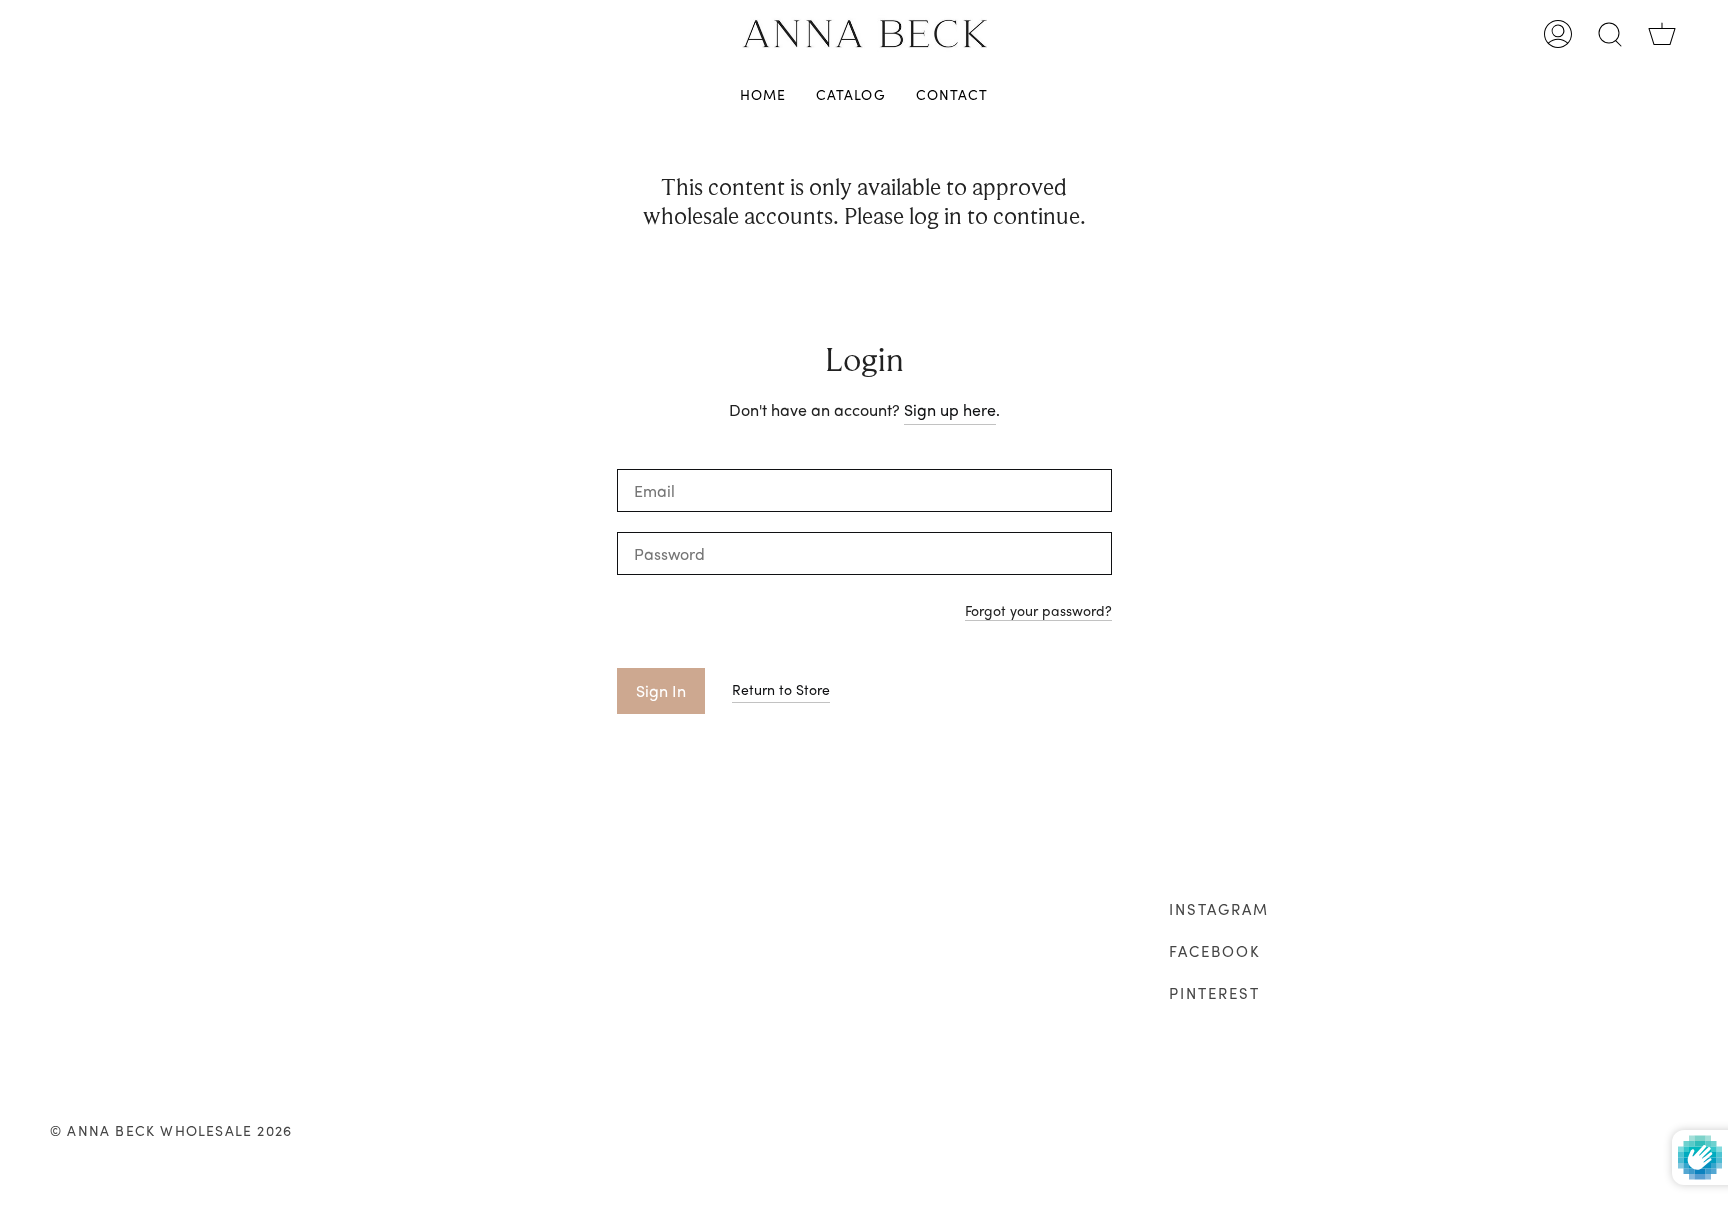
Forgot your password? (1038, 611)
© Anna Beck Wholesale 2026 (171, 1130)
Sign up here (950, 409)
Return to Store (781, 689)
